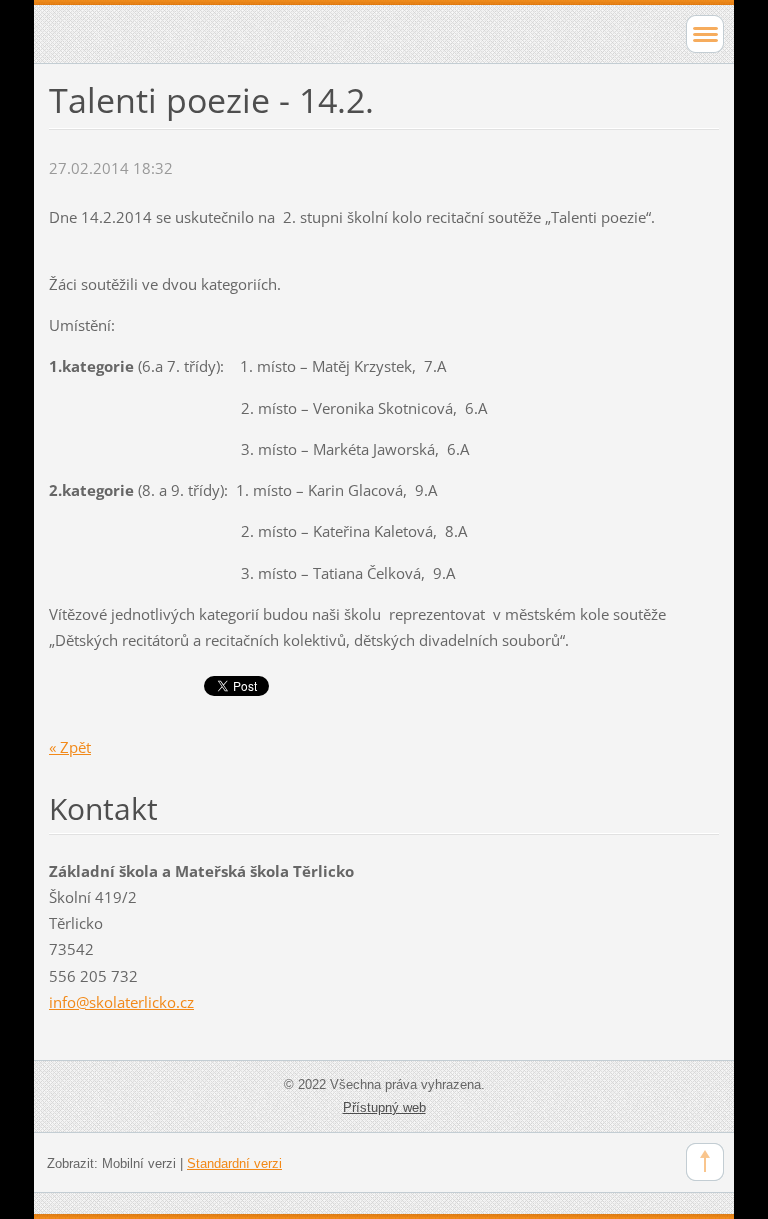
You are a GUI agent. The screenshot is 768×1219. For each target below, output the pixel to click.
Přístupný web (384, 1107)
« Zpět (70, 747)
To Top (705, 1162)
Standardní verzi (234, 1163)
